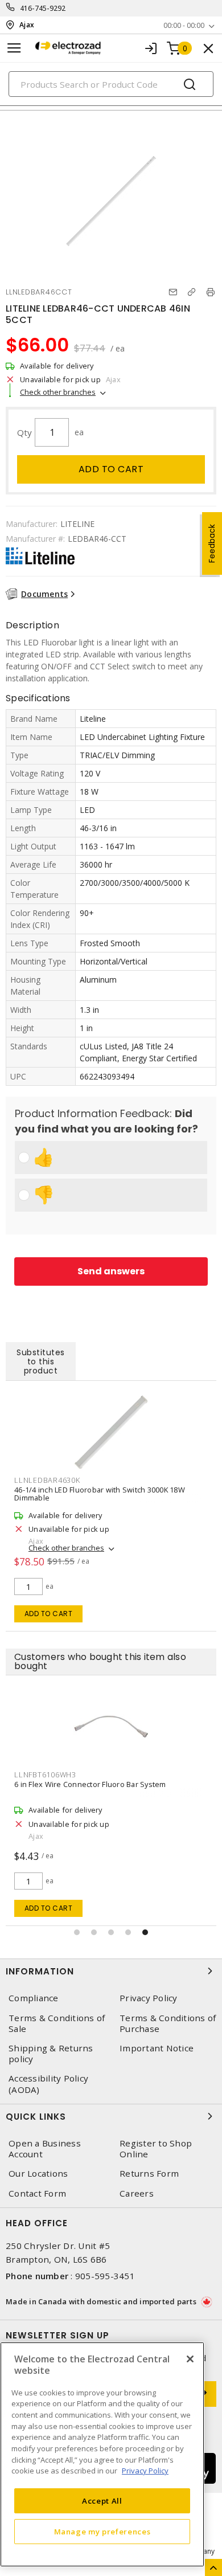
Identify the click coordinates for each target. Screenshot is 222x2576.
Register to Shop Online (156, 2149)
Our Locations (38, 2174)
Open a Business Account (45, 2149)
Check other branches (58, 392)
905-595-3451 (105, 2276)
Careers (137, 2193)
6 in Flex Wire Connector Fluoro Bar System (90, 1784)
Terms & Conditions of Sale (57, 2023)
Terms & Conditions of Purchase (168, 2023)
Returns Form (149, 2174)
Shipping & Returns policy (51, 2054)
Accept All (102, 2501)
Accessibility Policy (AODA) (48, 2084)
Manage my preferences (102, 2532)
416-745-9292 (43, 8)
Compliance (34, 1998)
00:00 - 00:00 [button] (184, 25)
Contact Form (37, 2193)
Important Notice (157, 2048)
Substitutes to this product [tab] (41, 1361)
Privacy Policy (149, 1998)
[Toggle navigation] (14, 48)
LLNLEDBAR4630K (47, 1480)
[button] (77, 1932)
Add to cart (111, 469)
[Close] (190, 2359)
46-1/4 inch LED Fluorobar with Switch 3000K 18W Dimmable (100, 1494)
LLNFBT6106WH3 (45, 1774)
